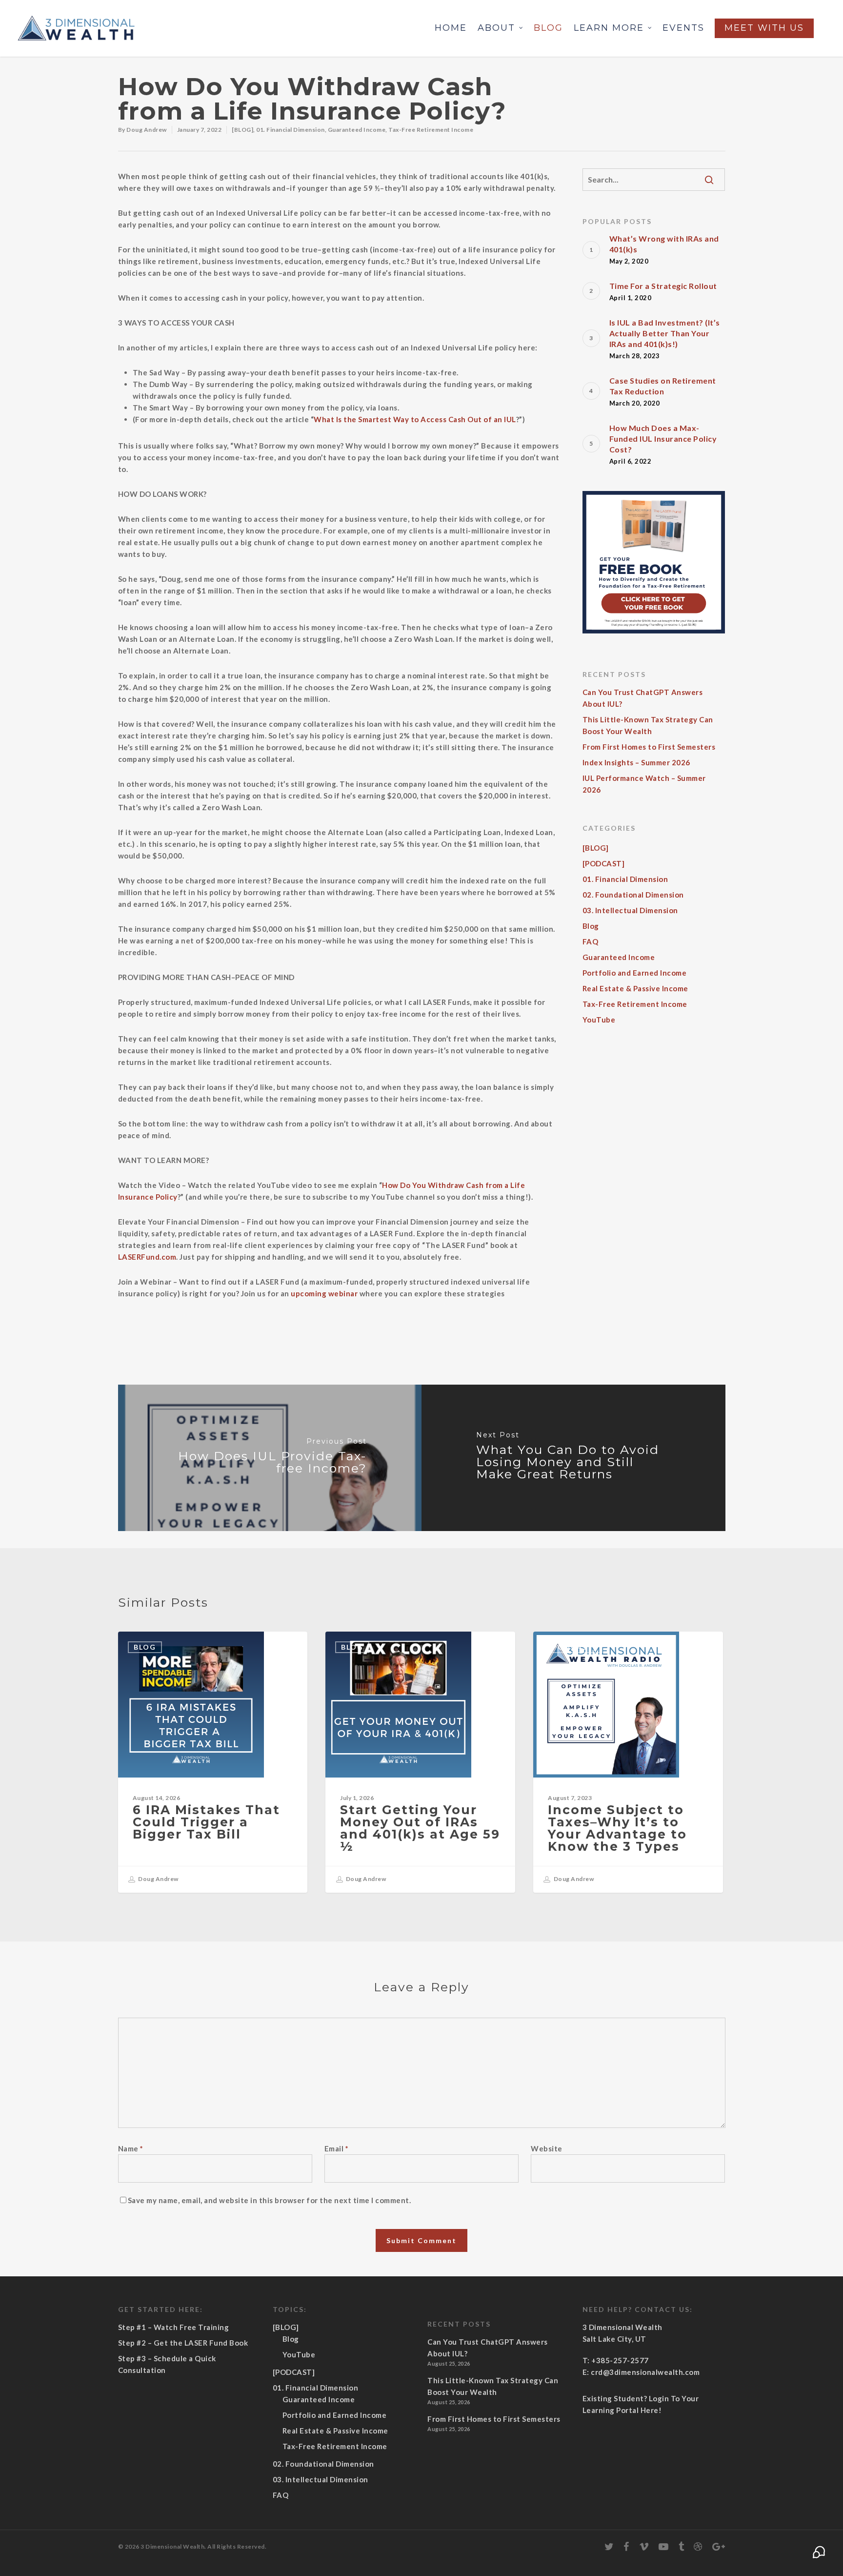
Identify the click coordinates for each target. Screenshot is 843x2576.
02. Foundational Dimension (633, 895)
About (496, 28)
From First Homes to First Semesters (649, 747)
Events (683, 28)
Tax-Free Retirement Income (431, 130)
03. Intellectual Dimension (630, 910)
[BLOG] (242, 130)
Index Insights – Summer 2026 (636, 762)
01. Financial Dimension (291, 130)
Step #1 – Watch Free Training (174, 2327)
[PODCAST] (604, 863)
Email (337, 2148)
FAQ (591, 941)
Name (131, 2148)
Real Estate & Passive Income (635, 988)
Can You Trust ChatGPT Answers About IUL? (643, 698)
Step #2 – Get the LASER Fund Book (183, 2343)
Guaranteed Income (357, 130)
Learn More (609, 28)
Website (547, 2148)
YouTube (599, 1020)
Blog (548, 28)
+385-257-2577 (620, 2360)
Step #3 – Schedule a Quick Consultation (167, 2364)
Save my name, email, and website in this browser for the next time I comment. (270, 2200)
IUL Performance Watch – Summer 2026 (644, 784)
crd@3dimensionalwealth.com (645, 2372)
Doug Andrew (147, 130)
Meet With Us (764, 28)
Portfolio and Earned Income (635, 973)
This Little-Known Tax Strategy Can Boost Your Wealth (648, 725)
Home (451, 28)
